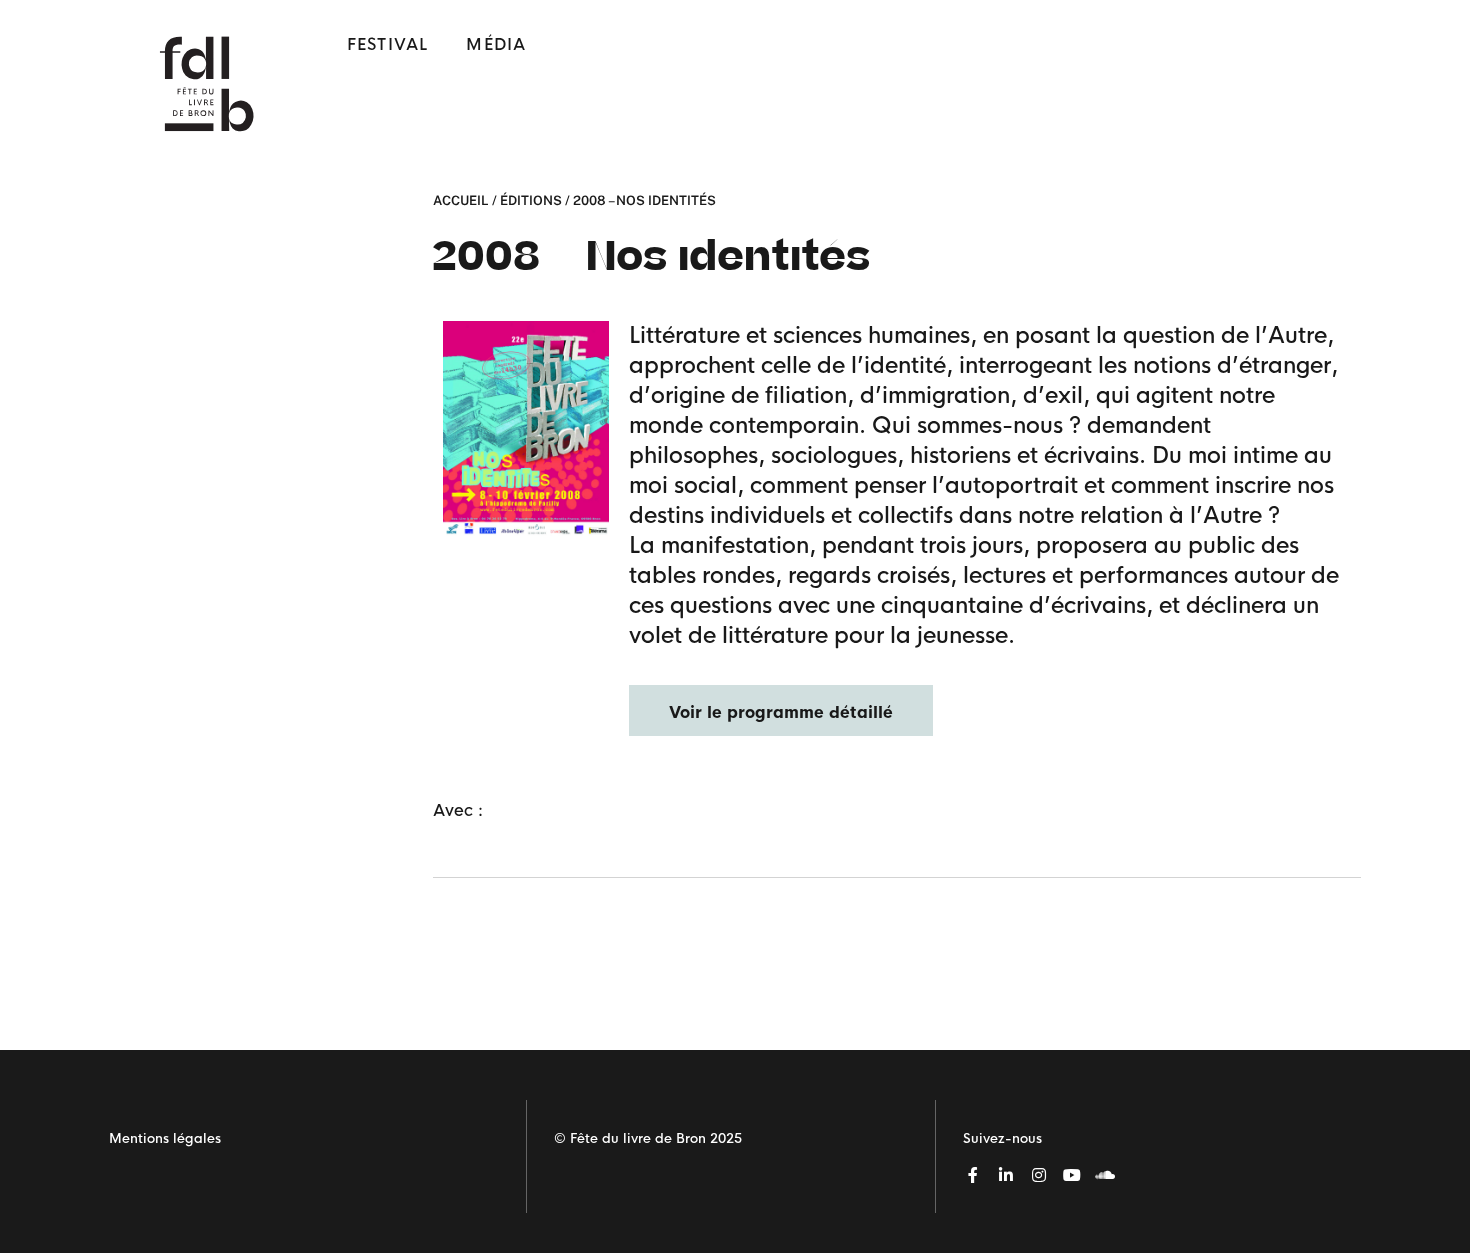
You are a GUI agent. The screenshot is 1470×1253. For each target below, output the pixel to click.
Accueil (461, 200)
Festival (388, 44)
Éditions (531, 200)
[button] (781, 710)
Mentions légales (165, 1138)
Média (496, 44)
